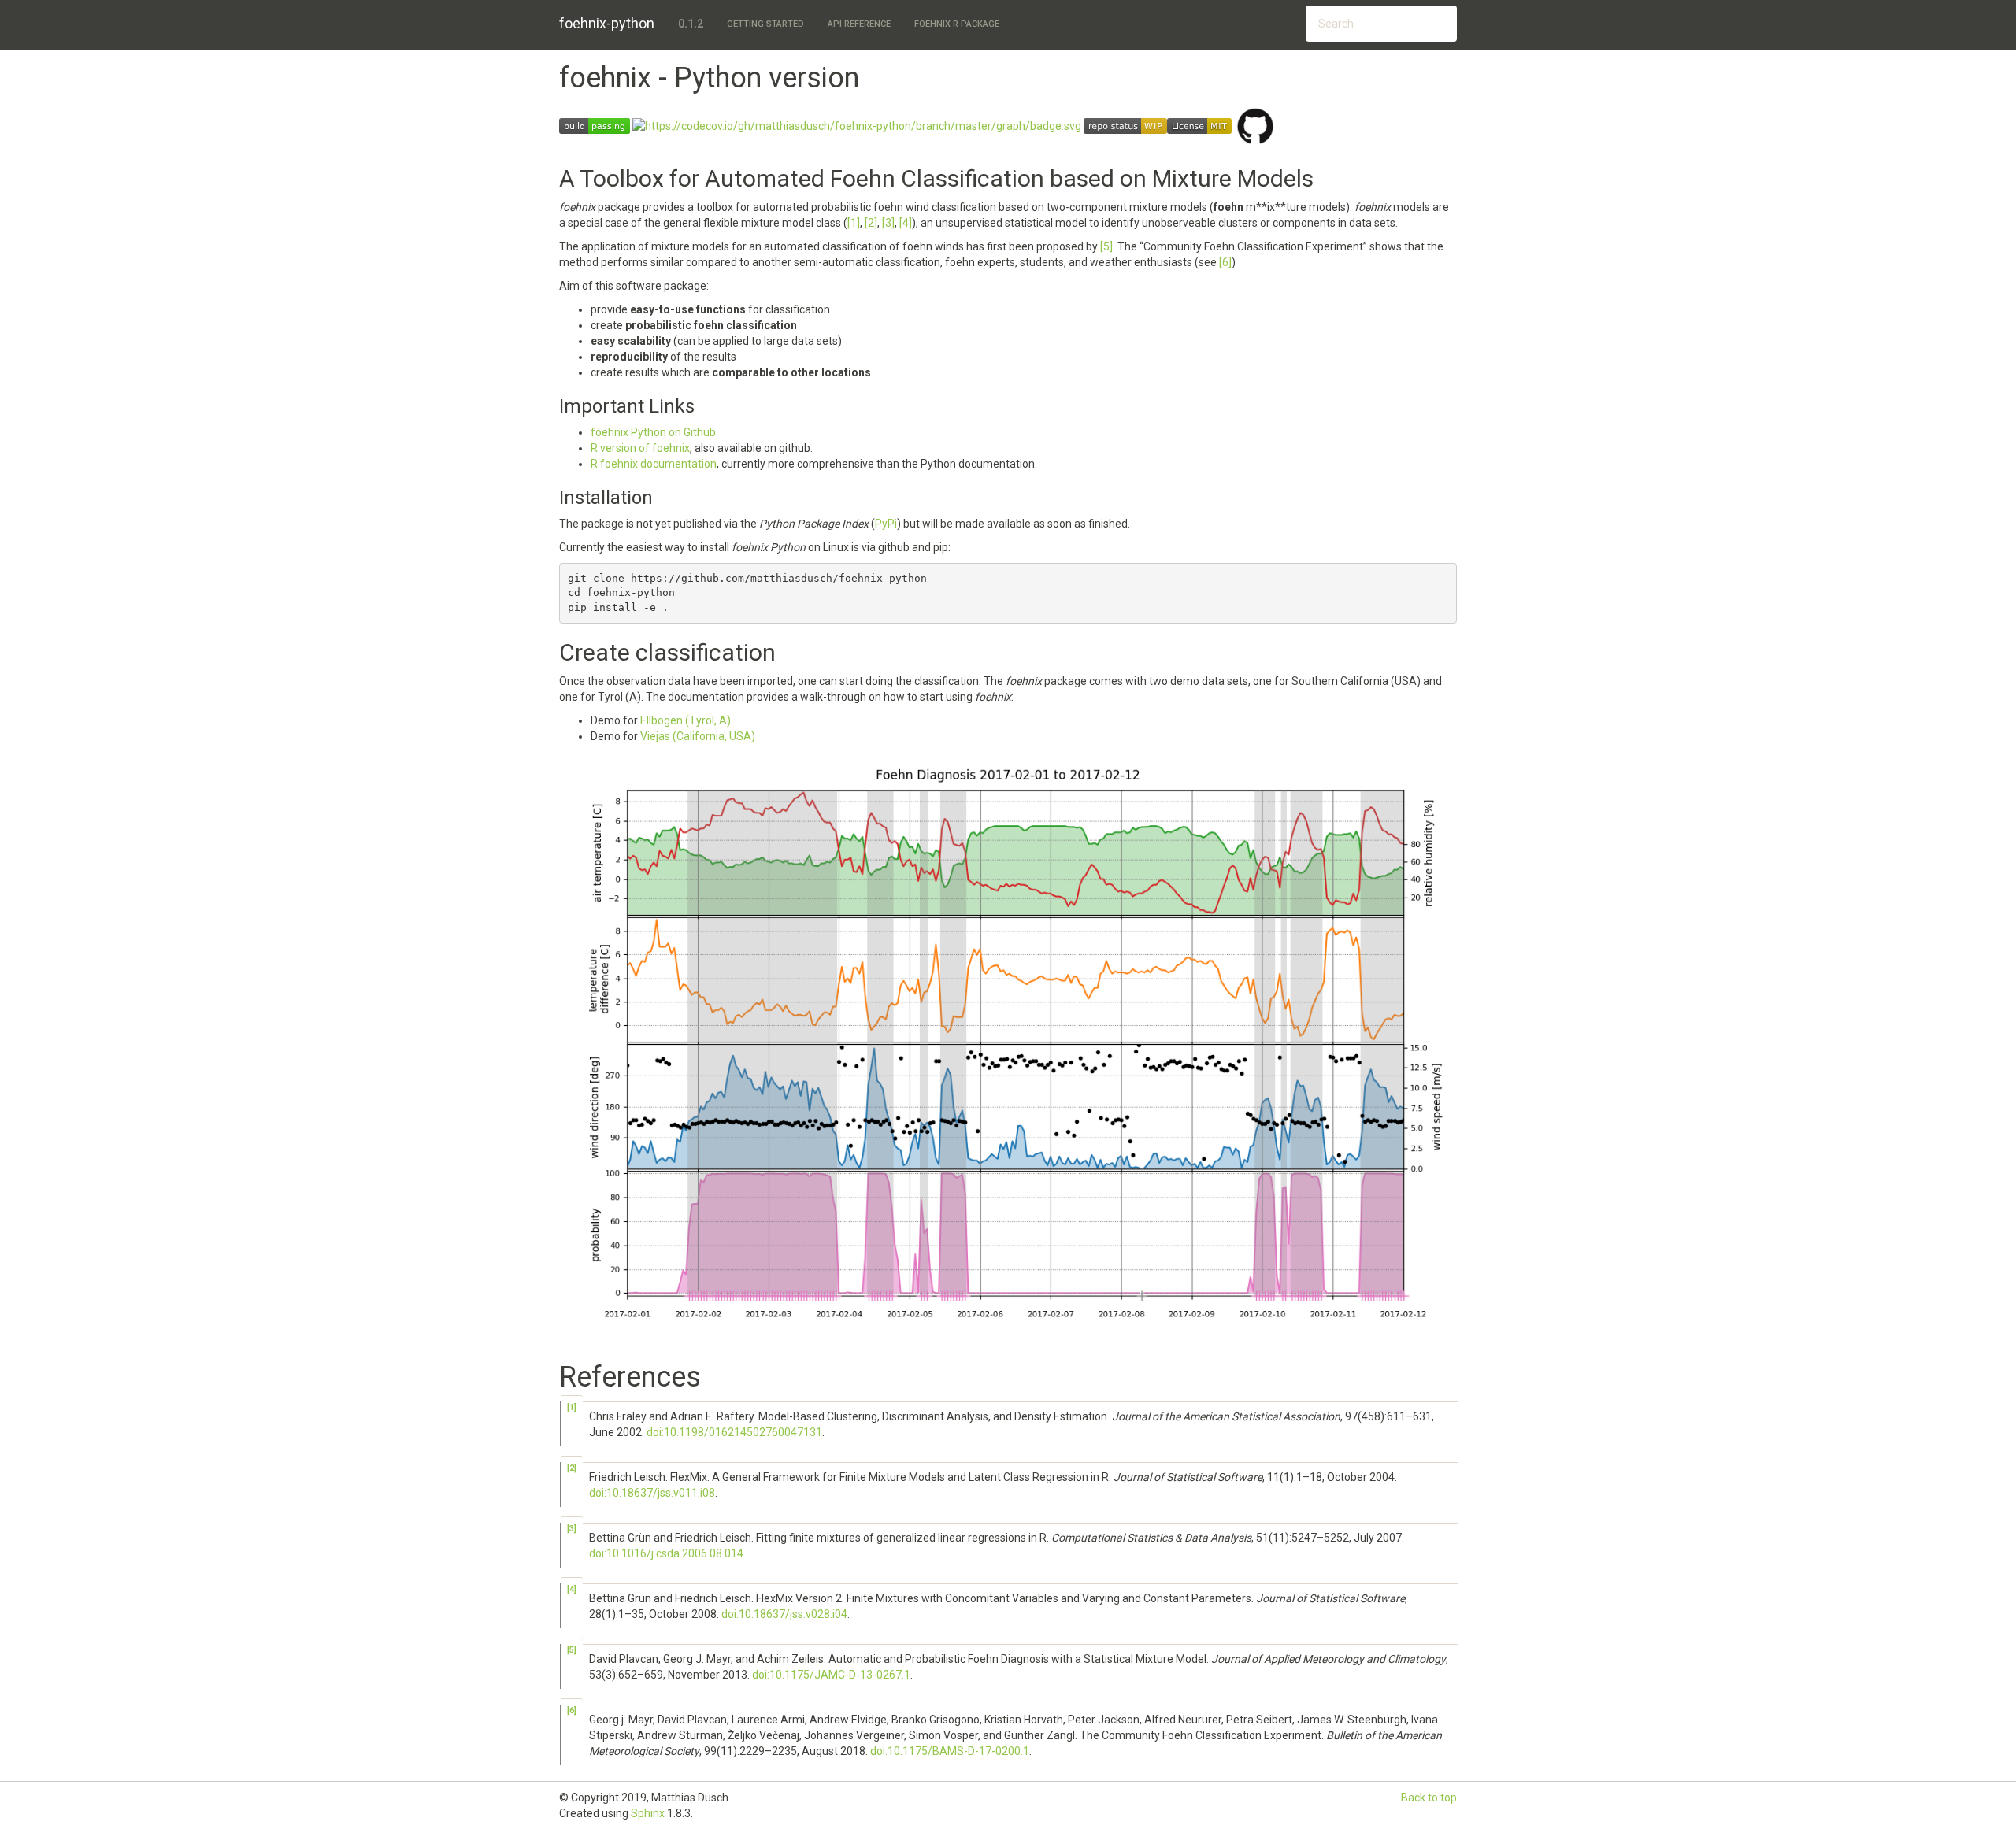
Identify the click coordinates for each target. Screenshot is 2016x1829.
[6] (1225, 262)
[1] (854, 223)
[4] (906, 223)
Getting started (765, 24)
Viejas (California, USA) (698, 736)
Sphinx (648, 1813)
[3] (888, 223)
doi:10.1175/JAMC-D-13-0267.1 (831, 1675)
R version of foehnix (640, 448)
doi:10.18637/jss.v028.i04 (784, 1614)
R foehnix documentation (654, 464)
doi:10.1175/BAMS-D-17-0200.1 (950, 1751)
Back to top (1429, 1798)
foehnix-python (607, 23)
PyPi (886, 524)
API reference (859, 24)
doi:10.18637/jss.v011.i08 (652, 1493)
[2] (871, 223)
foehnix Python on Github (653, 432)
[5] (1106, 246)
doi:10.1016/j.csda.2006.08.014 (666, 1553)
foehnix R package (957, 24)
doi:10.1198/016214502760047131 (734, 1432)
